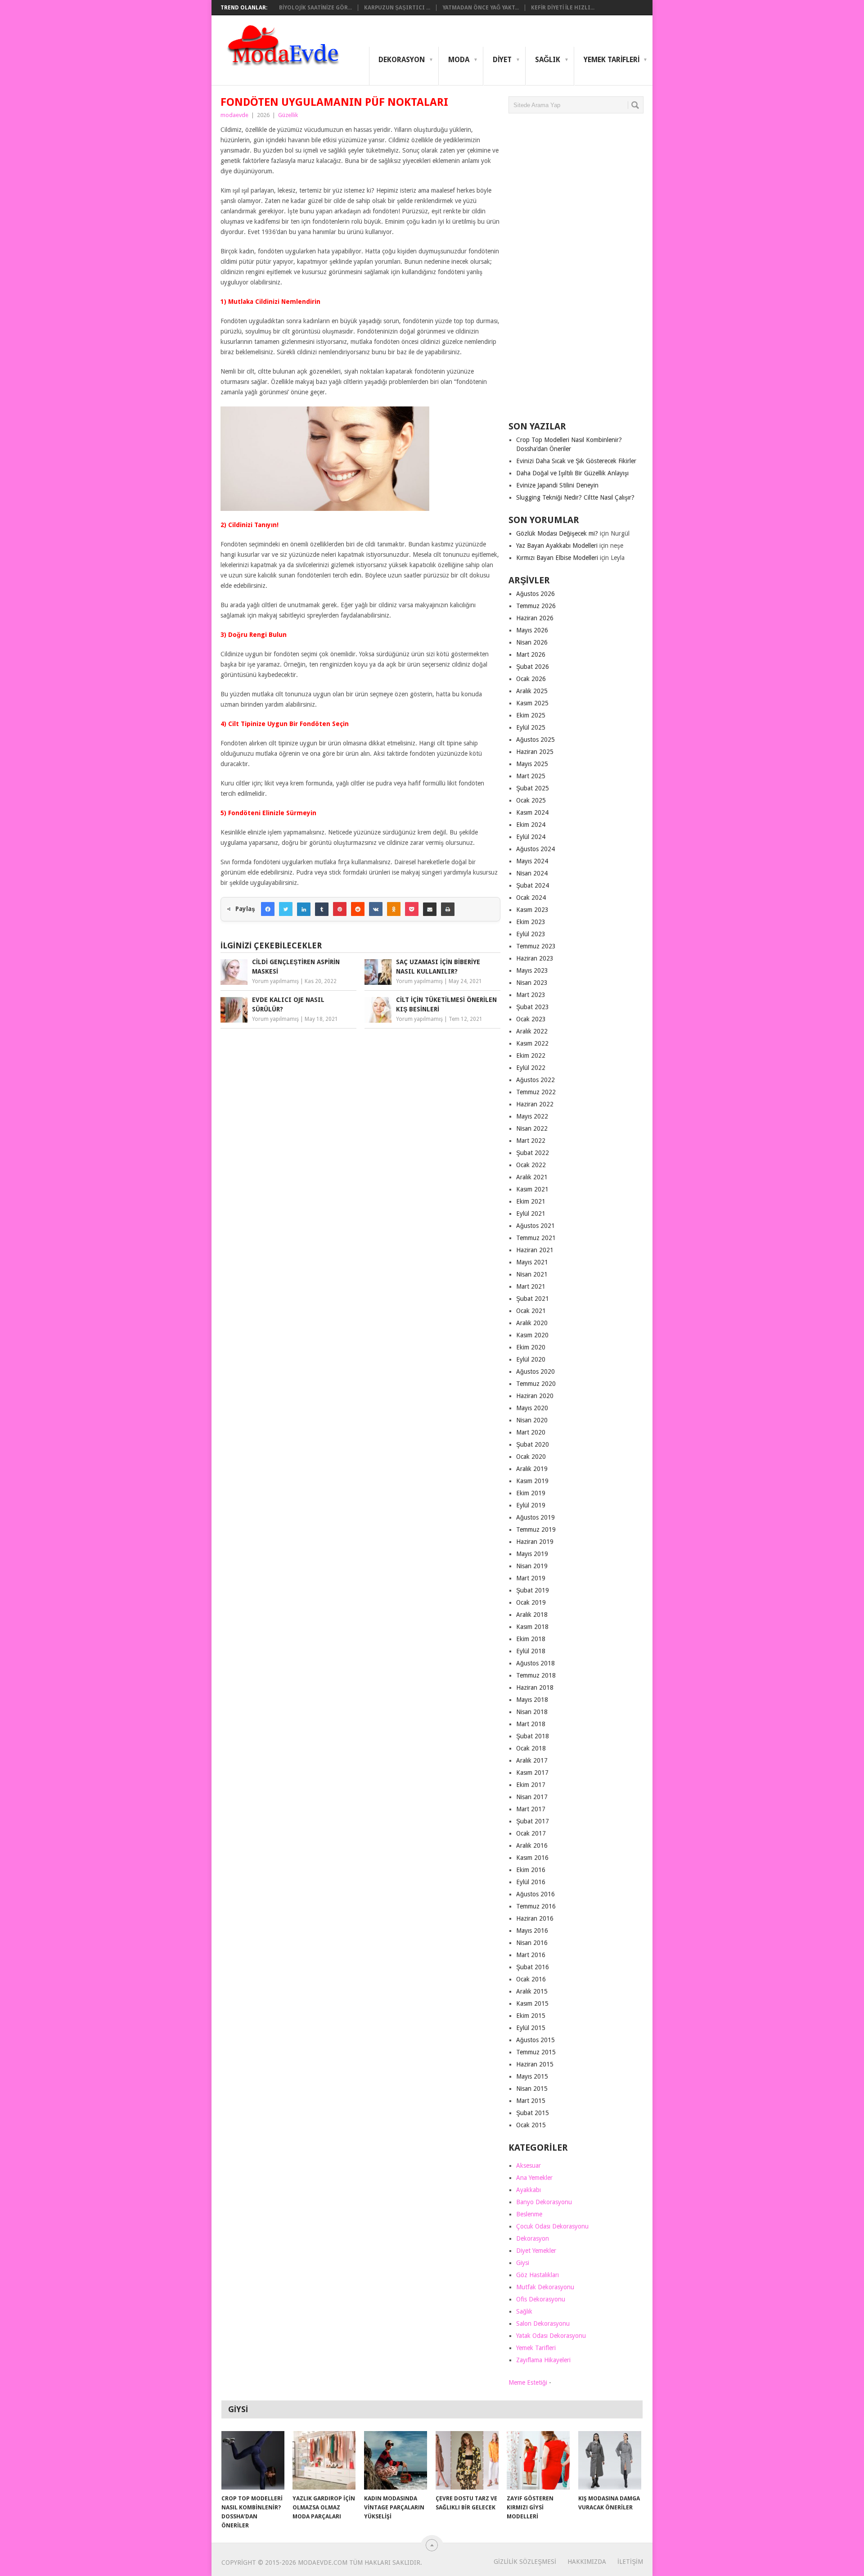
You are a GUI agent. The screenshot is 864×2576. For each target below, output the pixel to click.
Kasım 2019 (532, 1481)
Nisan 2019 (532, 1566)
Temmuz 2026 (536, 606)
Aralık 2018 (532, 1615)
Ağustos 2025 (535, 740)
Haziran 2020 (535, 1396)
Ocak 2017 (531, 1833)
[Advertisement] (576, 271)
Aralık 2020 (532, 1323)
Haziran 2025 (535, 752)
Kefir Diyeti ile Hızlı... (563, 8)
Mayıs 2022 (532, 1116)
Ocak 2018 (531, 1748)
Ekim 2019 (531, 1493)
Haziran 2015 (535, 2064)
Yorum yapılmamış (275, 981)
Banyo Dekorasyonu (544, 2202)
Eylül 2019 (531, 1505)
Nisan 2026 (532, 642)
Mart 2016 (531, 1955)
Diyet (502, 60)
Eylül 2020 (531, 1359)
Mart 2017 (531, 1809)
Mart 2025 (531, 776)
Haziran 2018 (535, 1687)
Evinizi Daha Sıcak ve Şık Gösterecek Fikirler (576, 461)
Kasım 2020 (532, 1335)
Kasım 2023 (532, 910)
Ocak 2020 (531, 1457)
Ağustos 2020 (535, 1371)
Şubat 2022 (533, 1153)
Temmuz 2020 (536, 1384)
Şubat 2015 (533, 2113)
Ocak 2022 (531, 1165)
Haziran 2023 (535, 958)
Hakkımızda (587, 2562)
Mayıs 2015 (532, 2076)
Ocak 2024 (531, 898)
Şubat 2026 (533, 667)
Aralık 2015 (532, 1991)
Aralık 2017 (532, 1760)
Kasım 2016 (532, 1858)
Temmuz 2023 (536, 946)
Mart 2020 (531, 1432)
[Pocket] (412, 909)
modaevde (234, 115)
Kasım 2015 (532, 2003)
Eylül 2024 (531, 837)
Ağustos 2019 (535, 1517)
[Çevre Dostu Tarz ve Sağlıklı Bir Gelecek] (467, 2460)
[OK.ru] (394, 909)
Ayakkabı (529, 2190)
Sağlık (548, 60)
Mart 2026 (531, 654)
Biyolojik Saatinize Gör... (315, 8)
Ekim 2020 (531, 1347)
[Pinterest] (340, 909)
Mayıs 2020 (532, 1408)
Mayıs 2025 (532, 764)
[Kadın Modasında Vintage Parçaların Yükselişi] (396, 2460)
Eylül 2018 (531, 1651)
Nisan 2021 (532, 1274)
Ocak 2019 (531, 1602)
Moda (459, 60)
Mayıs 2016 (532, 1931)
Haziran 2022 (535, 1104)
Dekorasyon (402, 60)
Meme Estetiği (528, 2382)
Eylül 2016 (531, 1882)
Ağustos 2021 (535, 1226)
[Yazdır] (448, 909)
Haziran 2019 (535, 1542)
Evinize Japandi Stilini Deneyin (557, 485)
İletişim (630, 2562)
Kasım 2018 (532, 1627)
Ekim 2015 (531, 2016)
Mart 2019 (531, 1578)
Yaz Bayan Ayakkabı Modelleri (557, 546)
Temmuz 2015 (536, 2052)
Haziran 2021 (535, 1250)
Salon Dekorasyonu (543, 2323)
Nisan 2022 (532, 1128)
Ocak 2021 (531, 1311)
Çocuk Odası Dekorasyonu (552, 2226)
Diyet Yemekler (536, 2251)
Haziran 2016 (535, 1918)
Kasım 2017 (532, 1773)
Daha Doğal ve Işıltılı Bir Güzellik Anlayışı (572, 473)
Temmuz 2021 (536, 1238)
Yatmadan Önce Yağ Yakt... (481, 8)
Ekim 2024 (531, 825)
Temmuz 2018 (536, 1675)
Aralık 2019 (532, 1469)
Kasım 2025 (532, 703)
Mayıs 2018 (532, 1700)
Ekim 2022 (531, 1056)
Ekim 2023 (531, 922)
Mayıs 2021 (532, 1262)
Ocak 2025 (531, 800)
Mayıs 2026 (532, 630)
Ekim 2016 (531, 1870)
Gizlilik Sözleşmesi (525, 2562)
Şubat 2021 (533, 1299)
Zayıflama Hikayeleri (543, 2360)
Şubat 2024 (533, 885)
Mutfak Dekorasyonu (545, 2287)
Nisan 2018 (532, 1712)
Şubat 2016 (533, 1967)
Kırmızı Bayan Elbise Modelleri (557, 558)
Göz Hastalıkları (538, 2275)
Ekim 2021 (531, 1201)
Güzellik (288, 115)
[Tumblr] (322, 909)
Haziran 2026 (535, 618)
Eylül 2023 (531, 934)
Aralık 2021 (532, 1177)
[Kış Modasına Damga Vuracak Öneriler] (610, 2460)
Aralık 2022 (532, 1031)
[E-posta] (430, 909)
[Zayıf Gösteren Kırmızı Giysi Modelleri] (538, 2460)
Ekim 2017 (531, 1785)
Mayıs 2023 (532, 970)
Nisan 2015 (532, 2089)
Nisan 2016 (532, 1943)
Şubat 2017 (533, 1821)
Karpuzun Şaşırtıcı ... (397, 8)
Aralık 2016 (532, 1845)
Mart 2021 (531, 1286)
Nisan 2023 (532, 983)
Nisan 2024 (532, 873)
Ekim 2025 (531, 715)
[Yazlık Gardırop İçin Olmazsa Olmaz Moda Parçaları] (324, 2460)
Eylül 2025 (531, 727)
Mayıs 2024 (532, 861)
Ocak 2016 (531, 1979)
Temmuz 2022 (536, 1092)
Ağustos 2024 (535, 849)
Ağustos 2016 (535, 1894)
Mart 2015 (531, 2101)
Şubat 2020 (533, 1444)
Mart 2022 (531, 1141)
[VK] (376, 909)
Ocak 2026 (531, 679)
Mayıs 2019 (532, 1554)
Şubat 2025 (533, 788)
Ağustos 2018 (535, 1663)
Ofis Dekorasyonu (541, 2299)
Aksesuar (529, 2165)
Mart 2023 (531, 995)
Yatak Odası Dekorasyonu (551, 2336)
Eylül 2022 (531, 1068)
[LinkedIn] (304, 909)
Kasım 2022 (532, 1043)
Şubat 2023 (533, 1007)
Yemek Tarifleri (612, 60)
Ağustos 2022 (535, 1080)
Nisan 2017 (532, 1797)
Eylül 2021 (531, 1214)
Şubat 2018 (533, 1736)
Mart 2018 (531, 1724)
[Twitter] (286, 909)
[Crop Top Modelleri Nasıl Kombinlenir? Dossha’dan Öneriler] (253, 2460)
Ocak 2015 (531, 2125)
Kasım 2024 (532, 812)
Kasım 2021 (532, 1189)
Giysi (523, 2263)
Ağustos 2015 (535, 2040)
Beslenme (529, 2214)
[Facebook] (268, 909)
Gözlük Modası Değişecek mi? (557, 533)
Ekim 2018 (531, 1639)
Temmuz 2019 (536, 1529)
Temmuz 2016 (536, 1906)
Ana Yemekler (534, 2178)
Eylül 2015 (531, 2028)
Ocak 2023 (531, 1019)
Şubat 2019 (533, 1590)
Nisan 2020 (532, 1420)
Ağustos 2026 (535, 594)
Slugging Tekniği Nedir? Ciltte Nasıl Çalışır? (575, 497)
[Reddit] (358, 909)
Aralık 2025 (532, 691)
